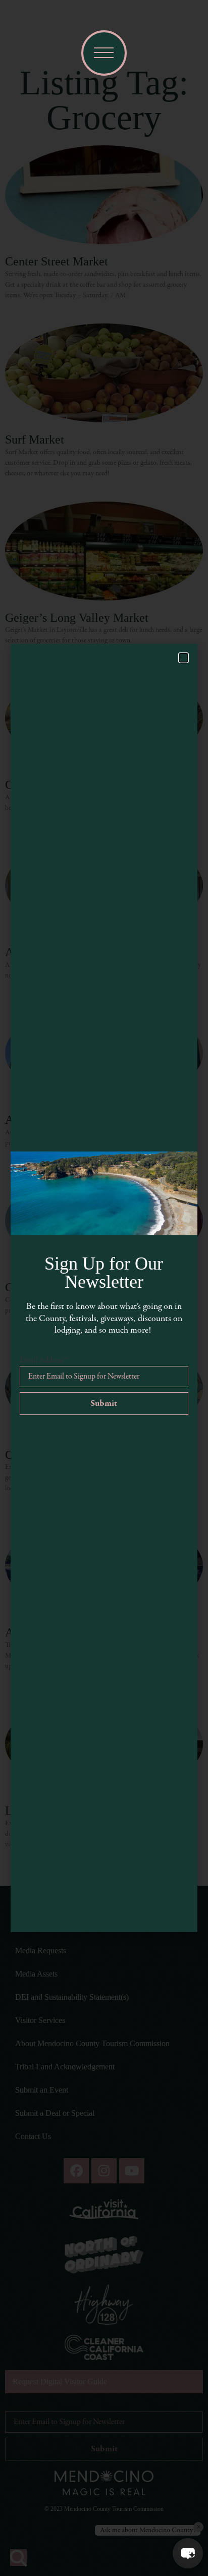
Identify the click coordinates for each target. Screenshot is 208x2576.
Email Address (43, 1360)
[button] (188, 2553)
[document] (104, 1288)
